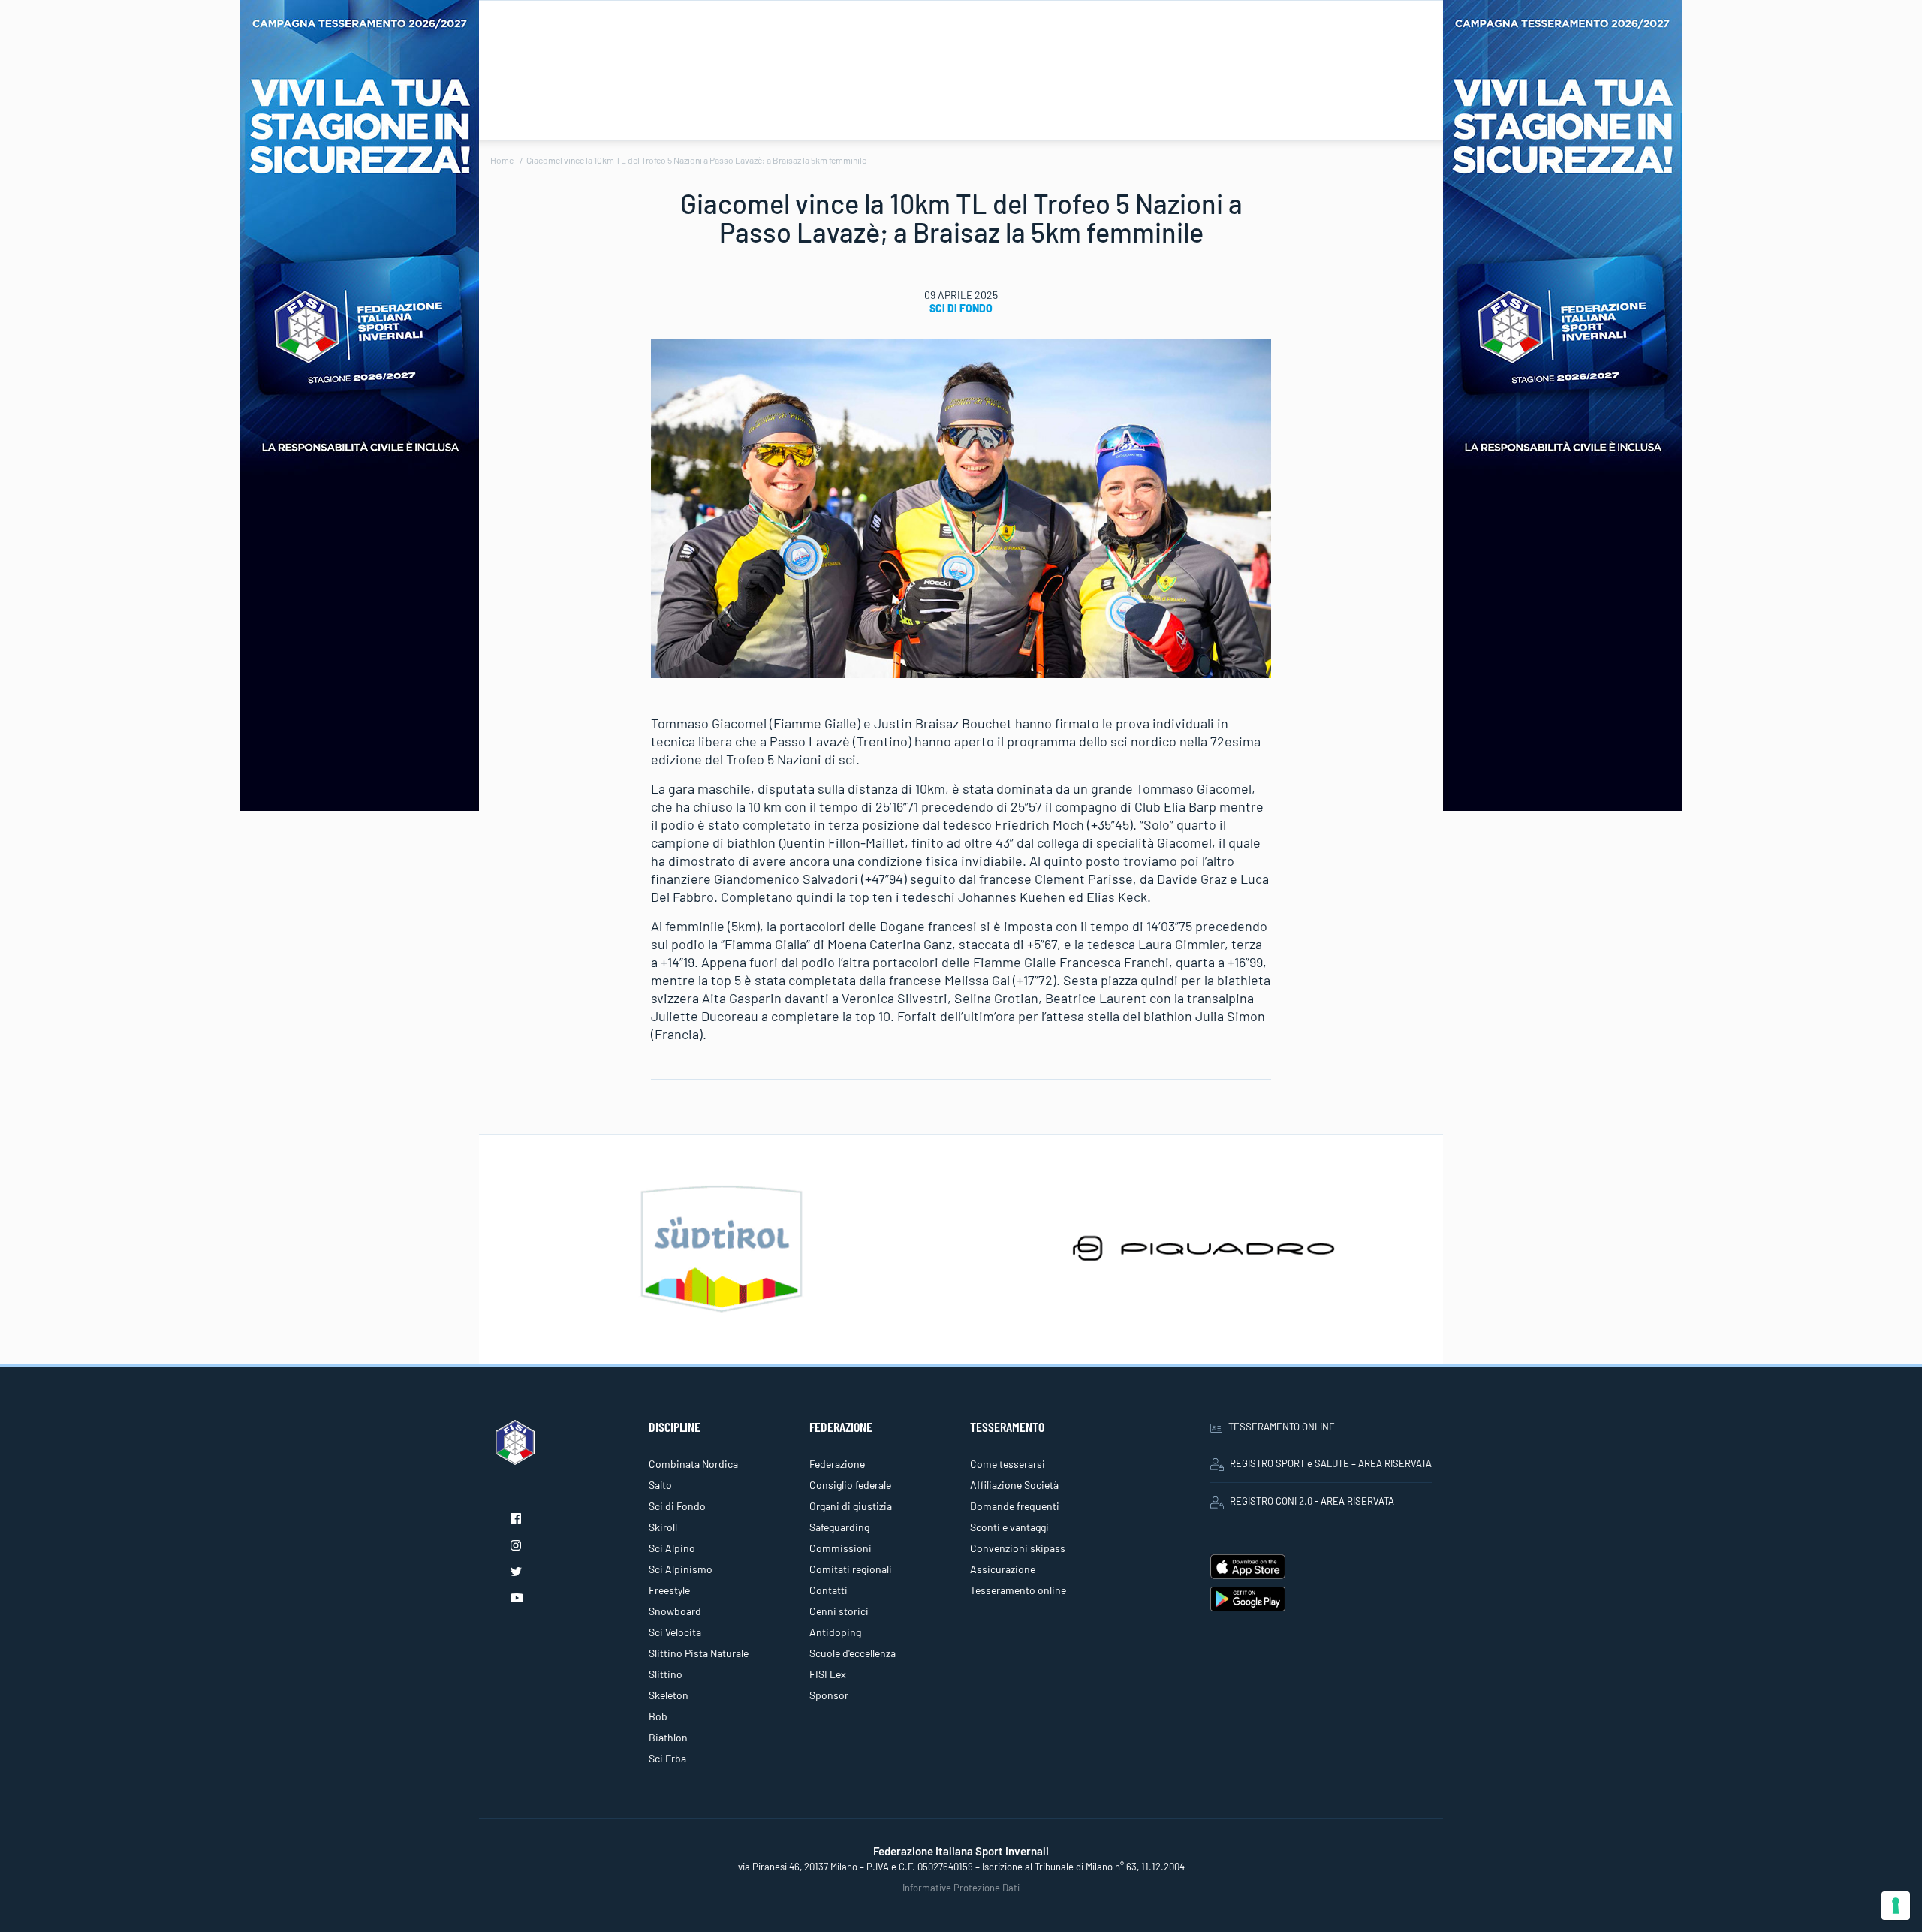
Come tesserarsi (1008, 1464)
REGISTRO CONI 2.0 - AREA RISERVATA (1312, 1501)
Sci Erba (667, 1758)
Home (502, 160)
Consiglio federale (850, 1485)
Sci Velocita (675, 1632)
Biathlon (668, 1737)
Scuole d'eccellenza (853, 1653)
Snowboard (675, 1611)
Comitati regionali (851, 1569)
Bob (658, 1716)
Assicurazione (1003, 1569)
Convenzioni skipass (1018, 1548)
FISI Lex (828, 1674)
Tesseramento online (1018, 1590)
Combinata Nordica (693, 1464)
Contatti (828, 1590)
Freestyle (669, 1590)
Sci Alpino (672, 1548)
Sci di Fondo (961, 308)
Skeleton (669, 1695)
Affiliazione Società (1014, 1485)
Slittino (666, 1674)
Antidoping (835, 1632)
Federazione (837, 1464)
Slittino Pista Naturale (699, 1653)
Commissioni (840, 1548)
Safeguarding (839, 1527)
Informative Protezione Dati (961, 1888)
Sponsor (829, 1695)
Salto (660, 1485)
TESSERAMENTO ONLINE (1282, 1427)
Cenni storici (839, 1611)
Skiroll (663, 1527)
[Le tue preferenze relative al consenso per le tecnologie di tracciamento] (1896, 1906)
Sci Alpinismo (681, 1569)
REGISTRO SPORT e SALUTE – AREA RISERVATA (1331, 1463)
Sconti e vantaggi (1009, 1527)
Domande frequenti (1015, 1506)
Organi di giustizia (851, 1506)
